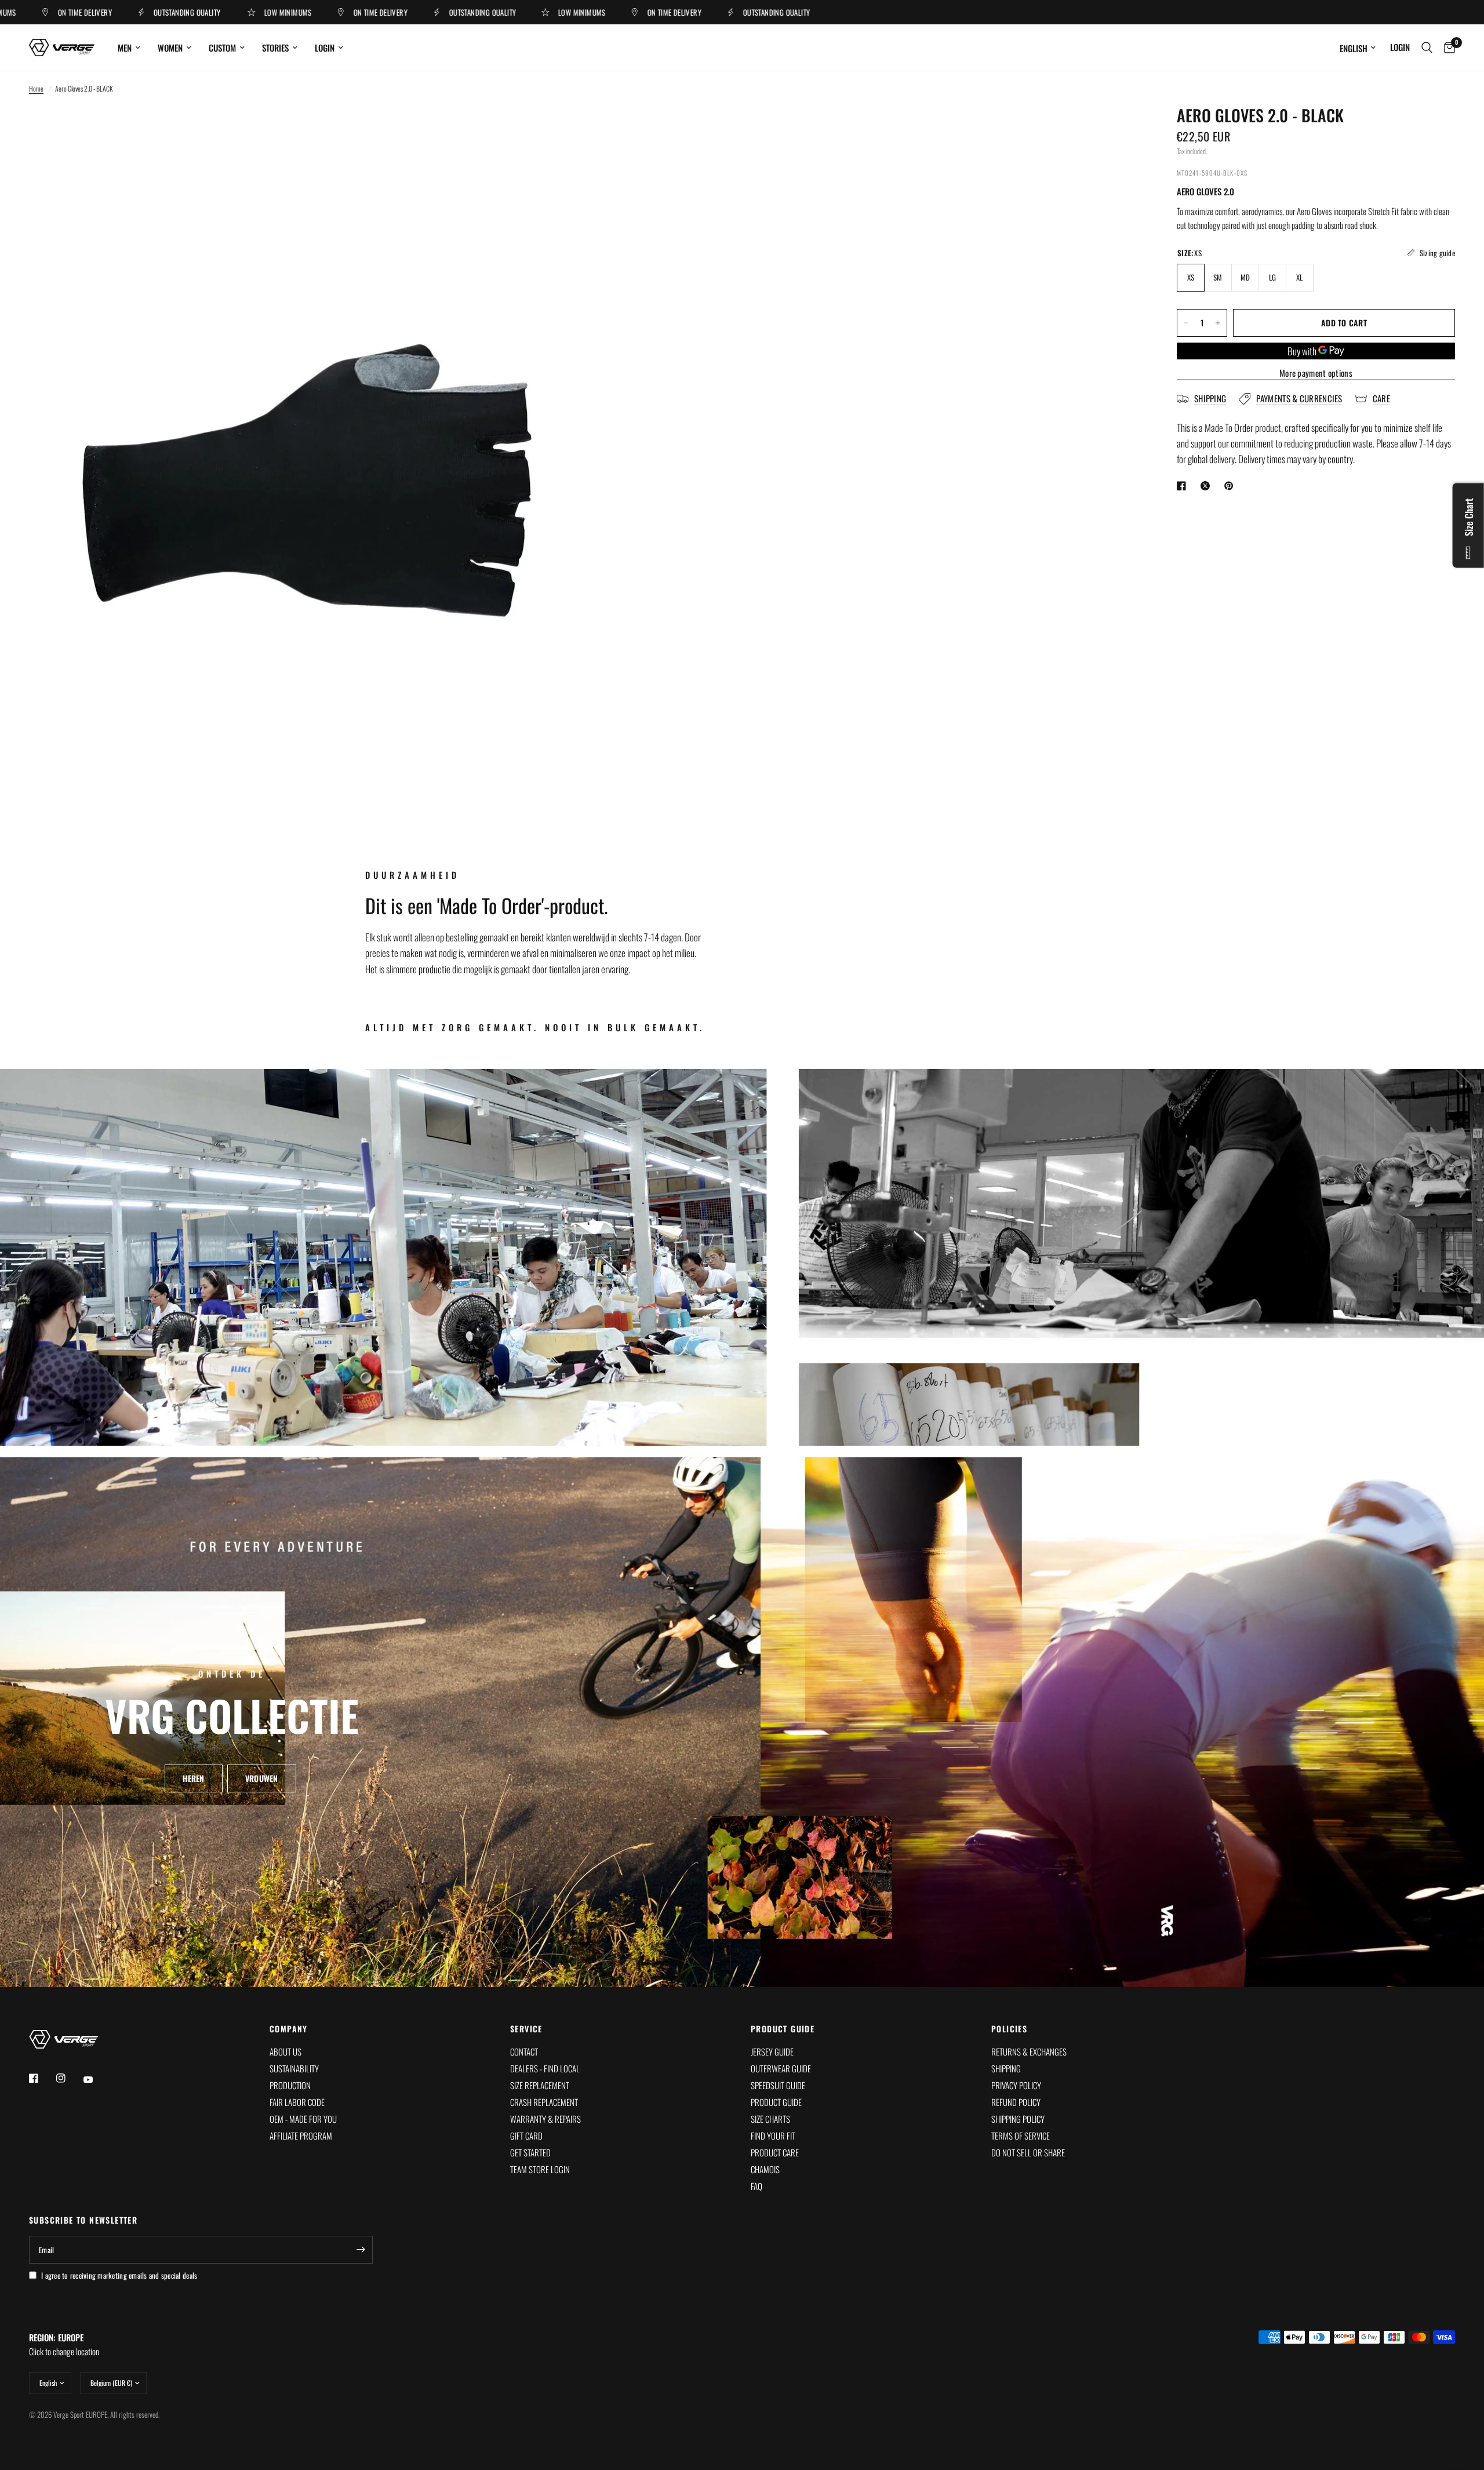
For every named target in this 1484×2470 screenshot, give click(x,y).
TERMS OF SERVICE (1021, 2136)
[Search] (1427, 48)
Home (36, 88)
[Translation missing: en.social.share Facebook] (1184, 486)
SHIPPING (1006, 2068)
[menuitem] (129, 48)
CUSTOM (222, 48)
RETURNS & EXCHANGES (1029, 2051)
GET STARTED (530, 2152)
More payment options (1316, 373)
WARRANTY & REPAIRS (545, 2119)
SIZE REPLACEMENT (540, 2085)
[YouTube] (96, 2079)
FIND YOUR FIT (773, 2136)
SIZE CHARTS (770, 2119)
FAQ (756, 2186)
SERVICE (526, 2029)
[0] (1447, 48)
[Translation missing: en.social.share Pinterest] (1231, 486)
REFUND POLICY (1016, 2102)
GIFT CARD (526, 2136)
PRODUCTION (290, 2085)
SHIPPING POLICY (1018, 2119)
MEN (125, 48)
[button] (193, 1778)
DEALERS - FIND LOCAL (545, 2068)
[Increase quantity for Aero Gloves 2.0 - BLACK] (1218, 323)
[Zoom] (561, 130)
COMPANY (289, 2029)
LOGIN (325, 48)
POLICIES (1009, 2029)
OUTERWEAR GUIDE (781, 2068)
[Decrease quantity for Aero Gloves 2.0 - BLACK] (1186, 323)
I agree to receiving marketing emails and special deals (119, 2275)
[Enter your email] (361, 2250)
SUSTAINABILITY (294, 2068)
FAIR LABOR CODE (297, 2102)
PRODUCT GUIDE (783, 2029)
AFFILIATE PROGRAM (301, 2136)
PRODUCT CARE (775, 2152)
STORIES (275, 48)
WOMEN (170, 48)
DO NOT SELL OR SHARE (1028, 2152)
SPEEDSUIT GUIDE (778, 2085)
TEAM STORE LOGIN (540, 2169)
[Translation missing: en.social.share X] (1207, 486)
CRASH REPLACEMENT (544, 2102)
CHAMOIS (765, 2169)
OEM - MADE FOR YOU (303, 2119)
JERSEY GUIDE (772, 2051)
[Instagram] (69, 2078)
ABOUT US (285, 2051)
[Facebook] (42, 2078)
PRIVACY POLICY (1016, 2085)
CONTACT (524, 2051)
